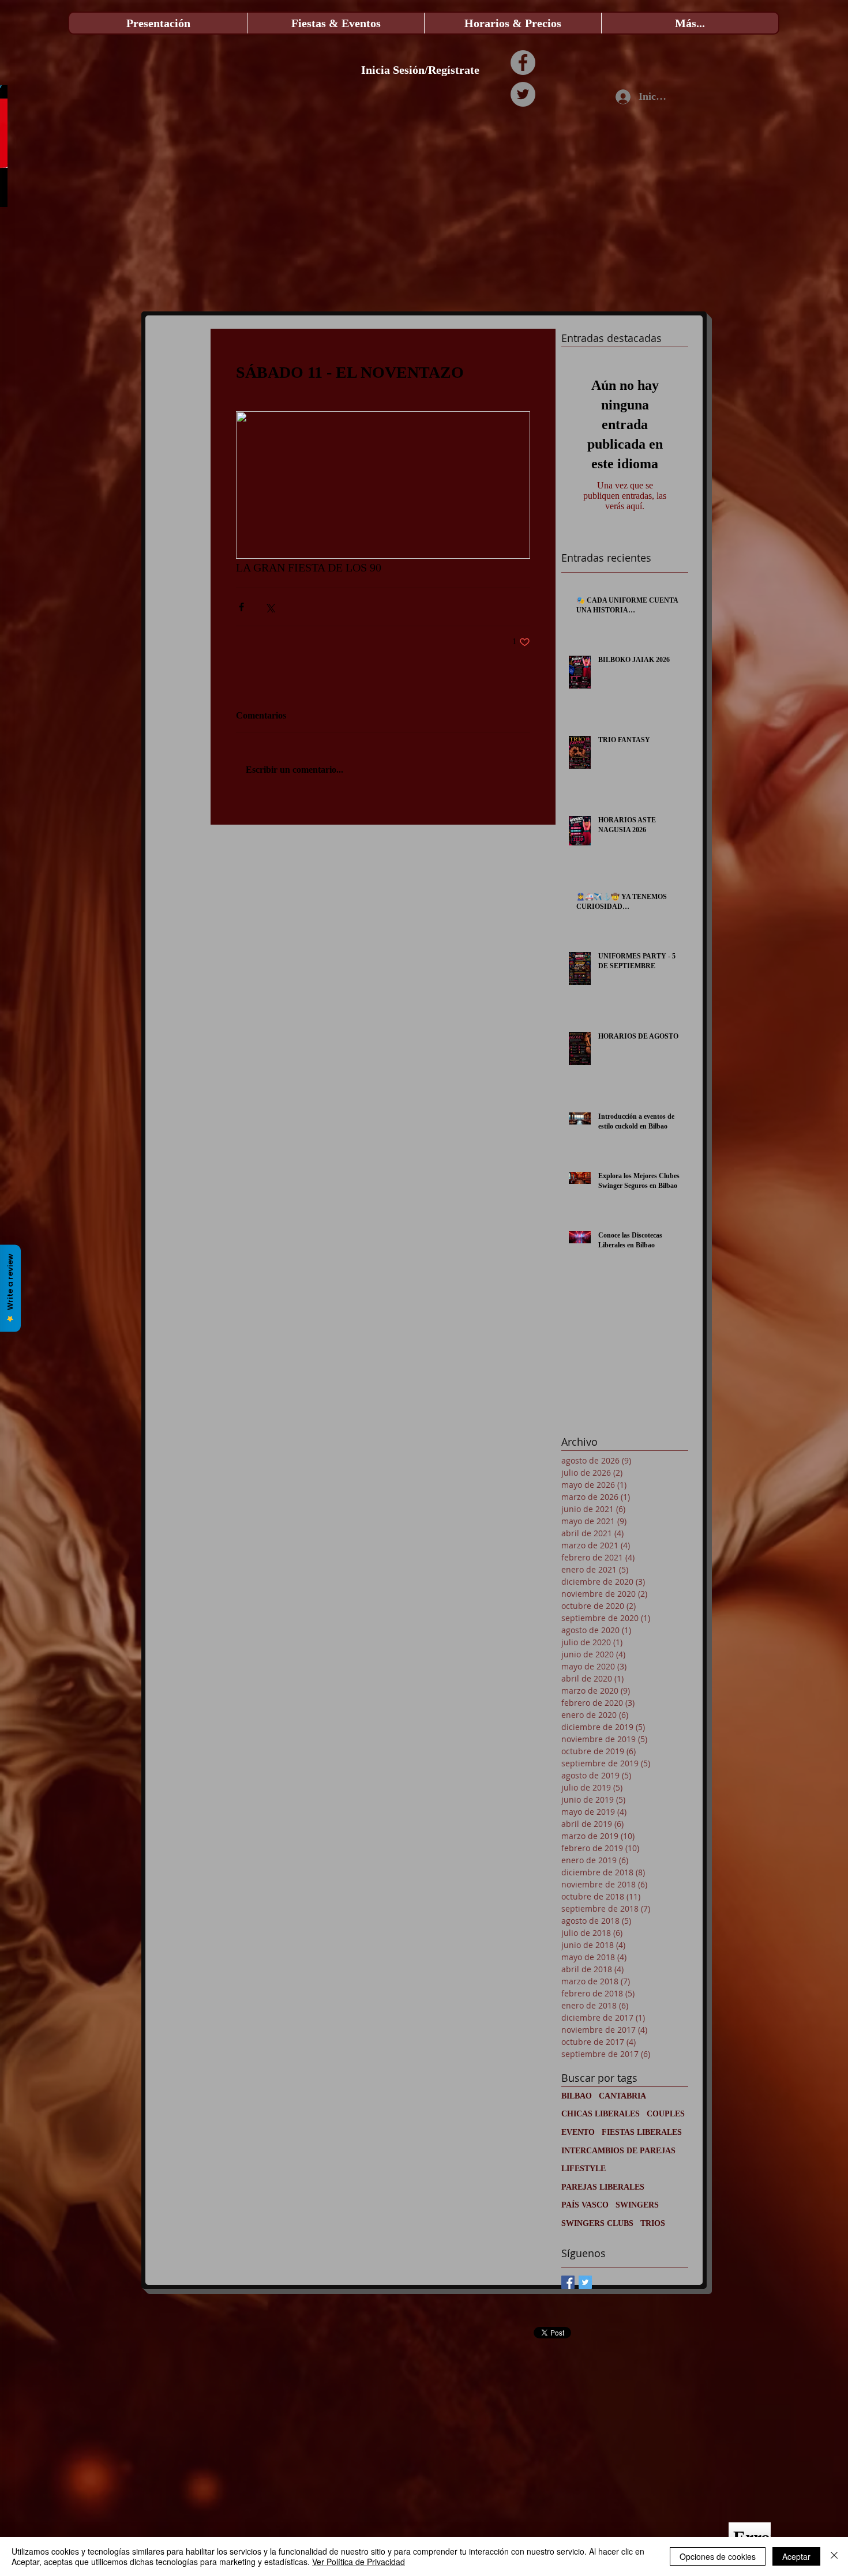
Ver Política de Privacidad (359, 2562)
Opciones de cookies (718, 2556)
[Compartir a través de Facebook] (241, 607)
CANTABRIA (622, 2096)
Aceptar (796, 2556)
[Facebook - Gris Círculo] (523, 63)
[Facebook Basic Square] (568, 2282)
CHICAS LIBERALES (601, 2114)
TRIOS (653, 2223)
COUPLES (666, 2114)
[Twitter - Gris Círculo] (523, 94)
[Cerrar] (834, 2556)
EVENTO (578, 2132)
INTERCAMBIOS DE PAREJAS (618, 2151)
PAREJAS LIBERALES (603, 2187)
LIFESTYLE (584, 2169)
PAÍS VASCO (585, 2205)
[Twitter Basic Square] (585, 2282)
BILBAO (577, 2096)
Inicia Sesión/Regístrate (420, 70)
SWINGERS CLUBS (597, 2223)
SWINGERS (637, 2205)
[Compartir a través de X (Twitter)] (270, 607)
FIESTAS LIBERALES (642, 2132)
